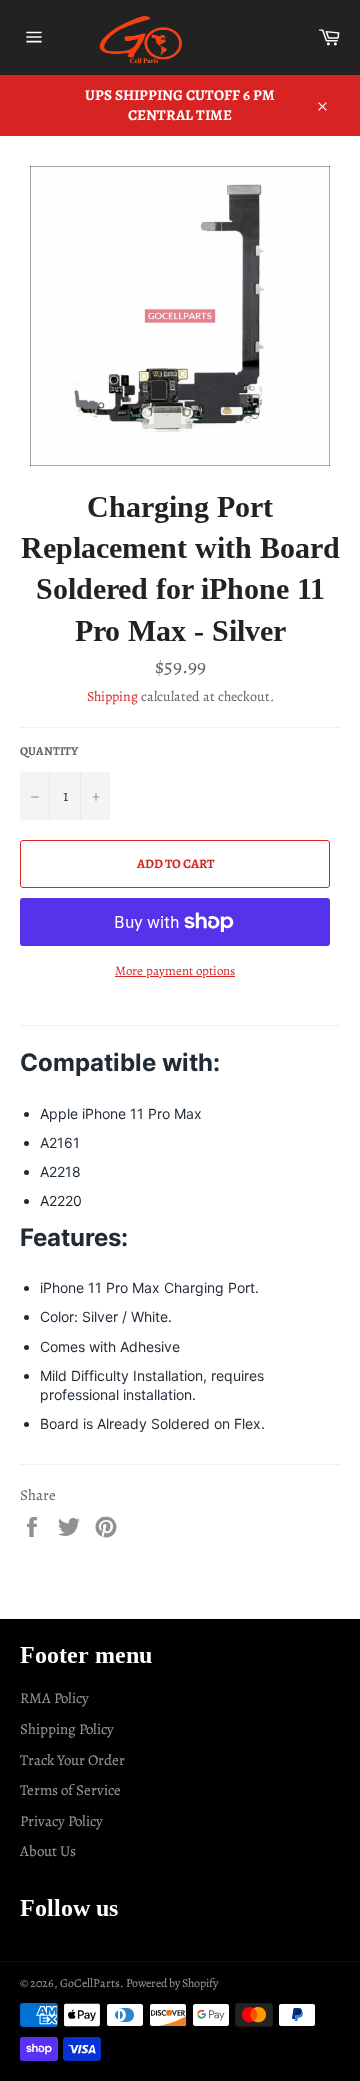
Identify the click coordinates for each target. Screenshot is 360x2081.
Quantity (49, 751)
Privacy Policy (61, 1821)
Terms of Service (70, 1790)
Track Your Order (72, 1760)
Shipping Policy (67, 1729)
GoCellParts (90, 1983)
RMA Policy (54, 1698)
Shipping (112, 696)
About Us (48, 1851)
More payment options (175, 970)
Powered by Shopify (172, 1983)
